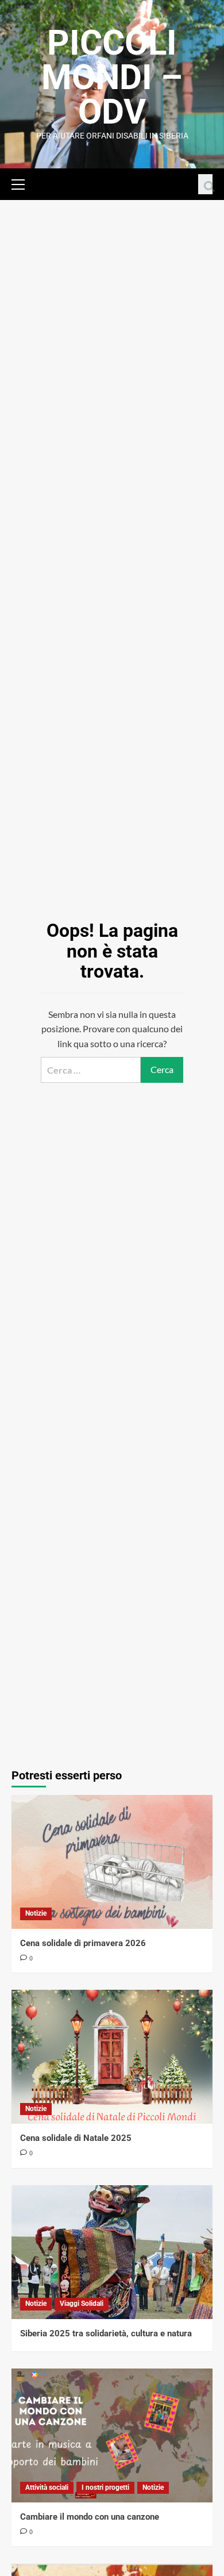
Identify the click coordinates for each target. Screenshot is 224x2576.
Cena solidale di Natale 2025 (76, 2138)
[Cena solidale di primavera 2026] (112, 1862)
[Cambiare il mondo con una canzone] (112, 2435)
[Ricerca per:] (91, 1070)
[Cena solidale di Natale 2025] (112, 2057)
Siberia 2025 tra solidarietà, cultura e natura (106, 2333)
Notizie (36, 1913)
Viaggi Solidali (82, 2304)
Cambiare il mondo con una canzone (90, 2517)
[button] (23, 183)
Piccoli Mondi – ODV (112, 77)
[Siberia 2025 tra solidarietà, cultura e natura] (112, 2252)
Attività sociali (47, 2487)
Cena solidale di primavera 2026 (83, 1943)
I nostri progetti (105, 2487)
